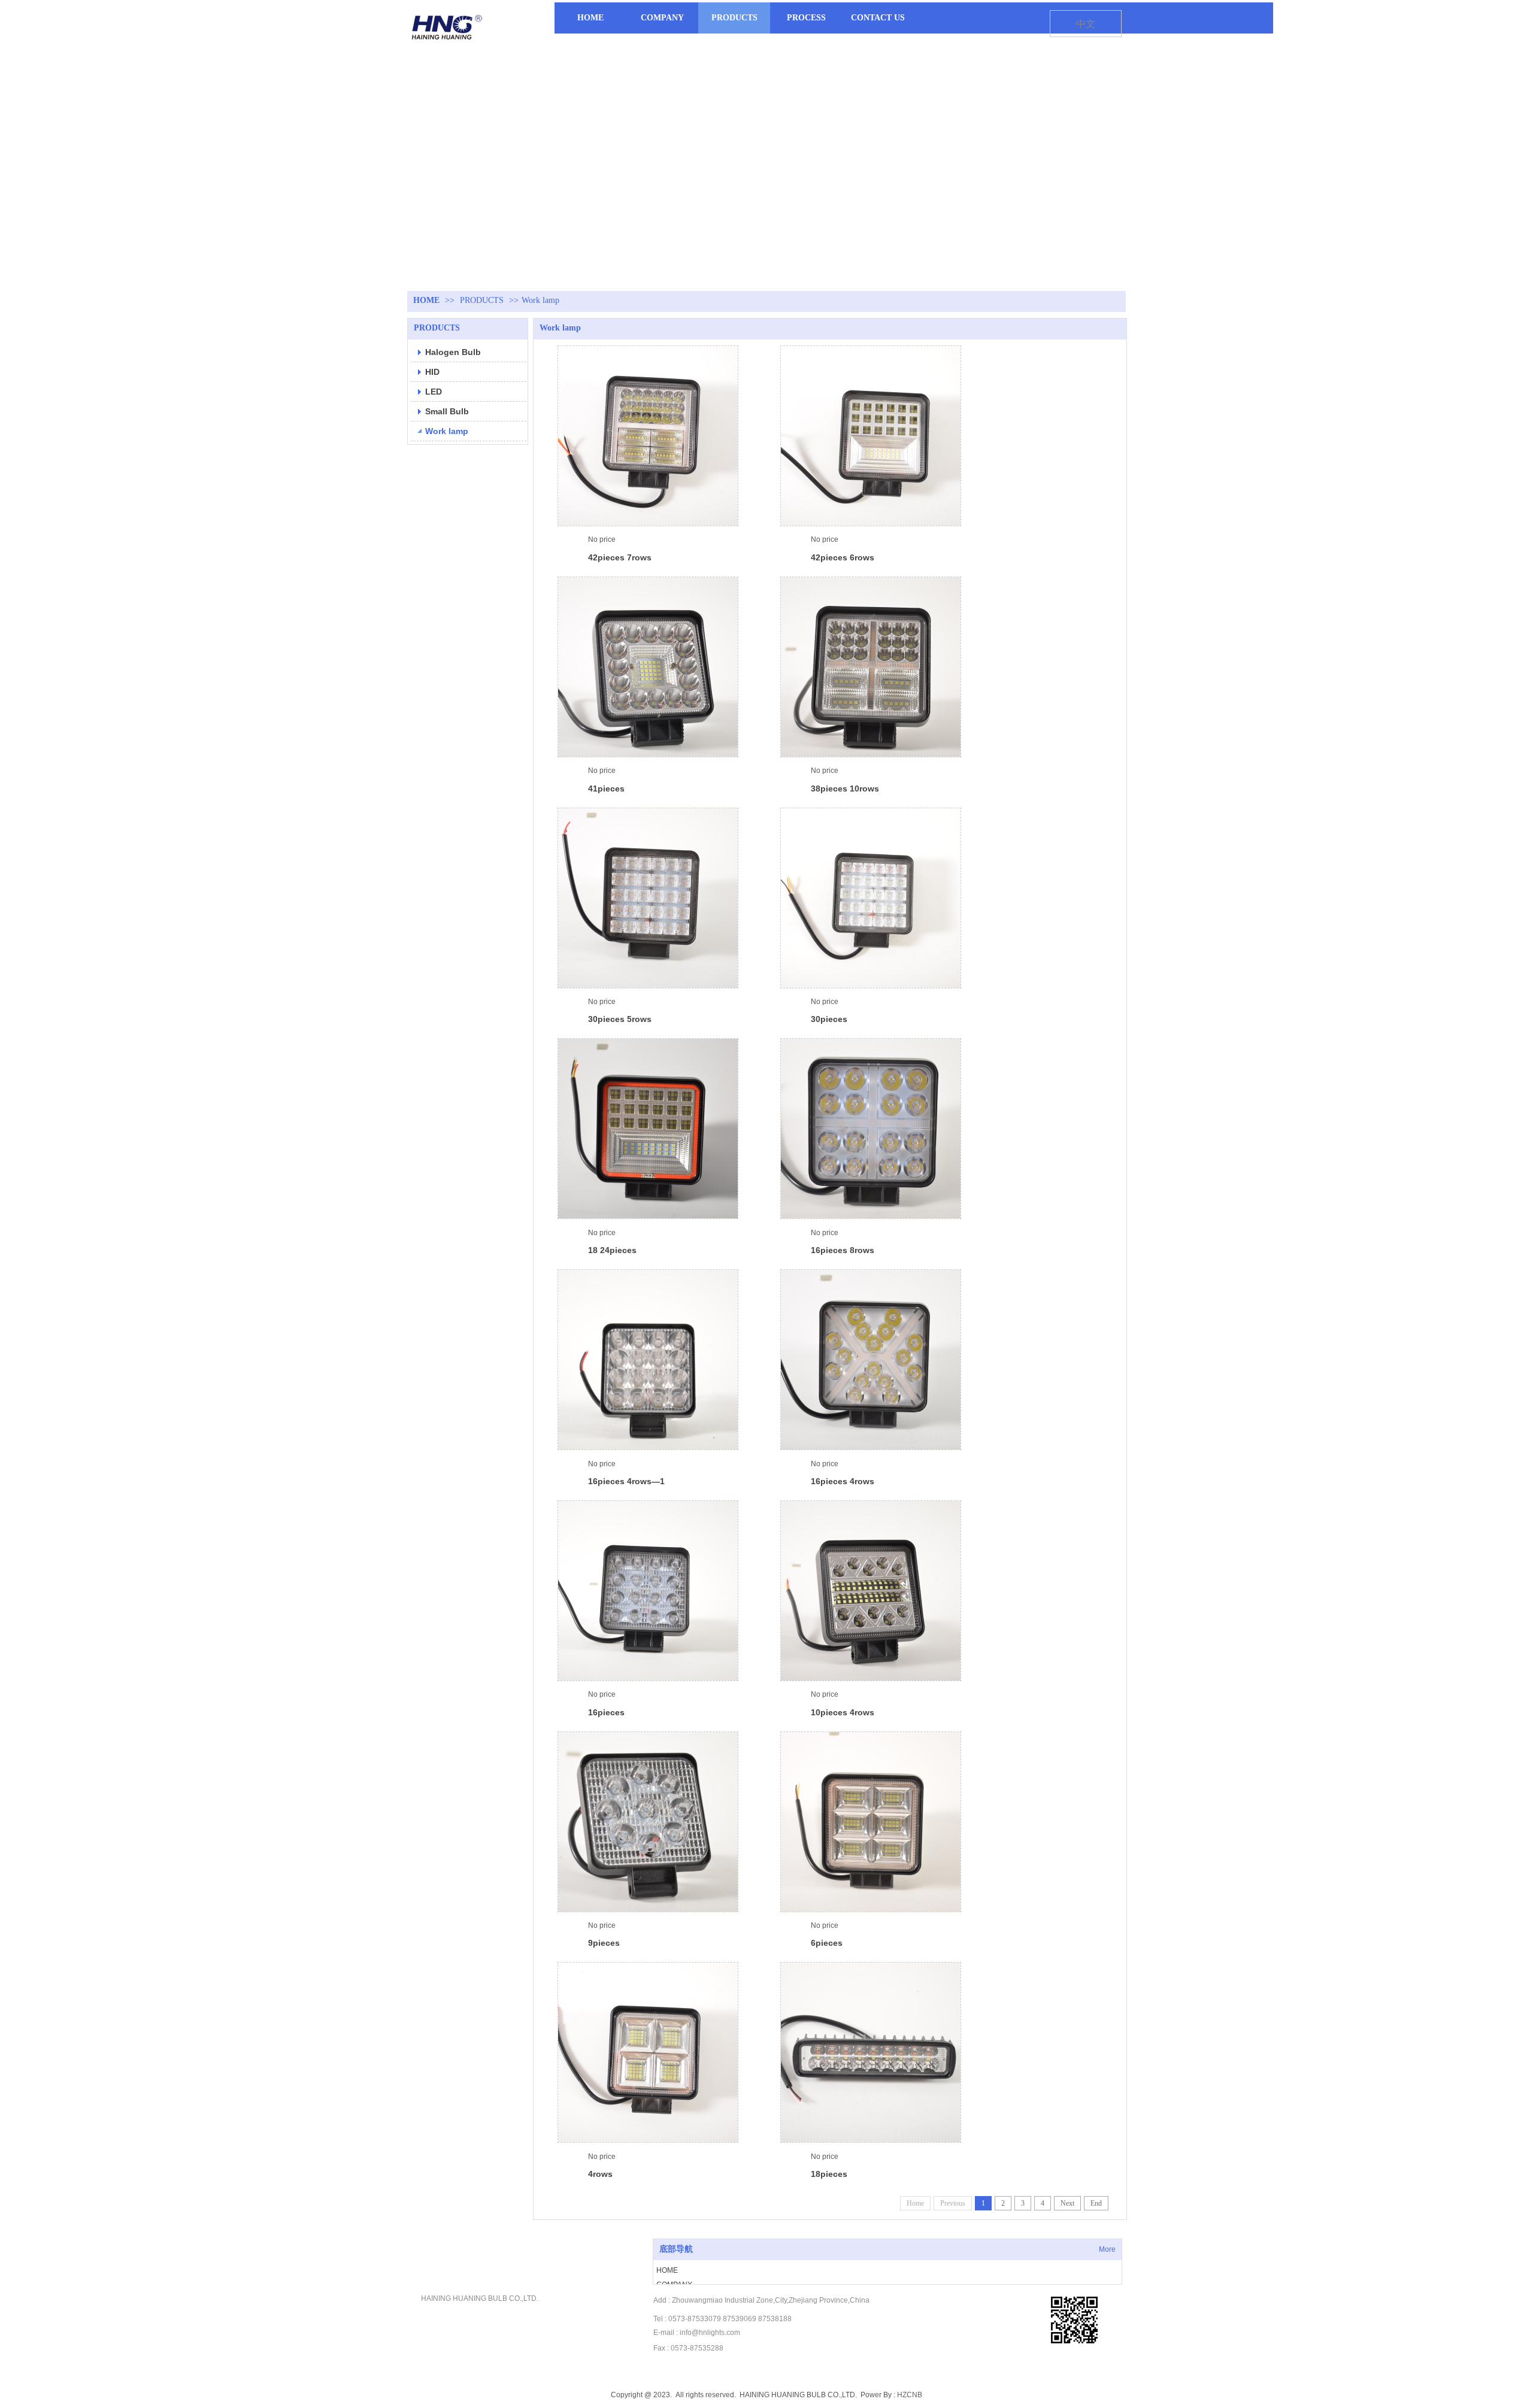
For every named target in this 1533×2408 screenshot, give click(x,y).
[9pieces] (648, 1822)
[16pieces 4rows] (871, 1360)
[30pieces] (871, 898)
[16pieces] (648, 1591)
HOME (426, 300)
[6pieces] (871, 1822)
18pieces (829, 2174)
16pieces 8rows (843, 1250)
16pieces (606, 1712)
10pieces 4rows (843, 1712)
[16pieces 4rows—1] (648, 1360)
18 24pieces (612, 1250)
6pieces (827, 1943)
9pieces (604, 1943)
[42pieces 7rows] (648, 436)
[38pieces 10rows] (871, 667)
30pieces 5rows (620, 1019)
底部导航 (676, 2249)
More (1107, 2249)
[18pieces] (871, 2052)
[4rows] (648, 2052)
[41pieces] (648, 667)
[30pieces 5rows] (648, 898)
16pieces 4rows (843, 1481)
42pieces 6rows (843, 557)
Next (1067, 2203)
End (1096, 2203)
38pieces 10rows (845, 788)
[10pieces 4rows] (871, 1591)
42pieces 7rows (620, 557)
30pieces (829, 1019)
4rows (600, 2174)
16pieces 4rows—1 (626, 1481)
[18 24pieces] (648, 1129)
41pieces (606, 788)
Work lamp (540, 300)
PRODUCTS (482, 300)
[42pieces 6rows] (871, 436)
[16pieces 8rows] (871, 1129)
